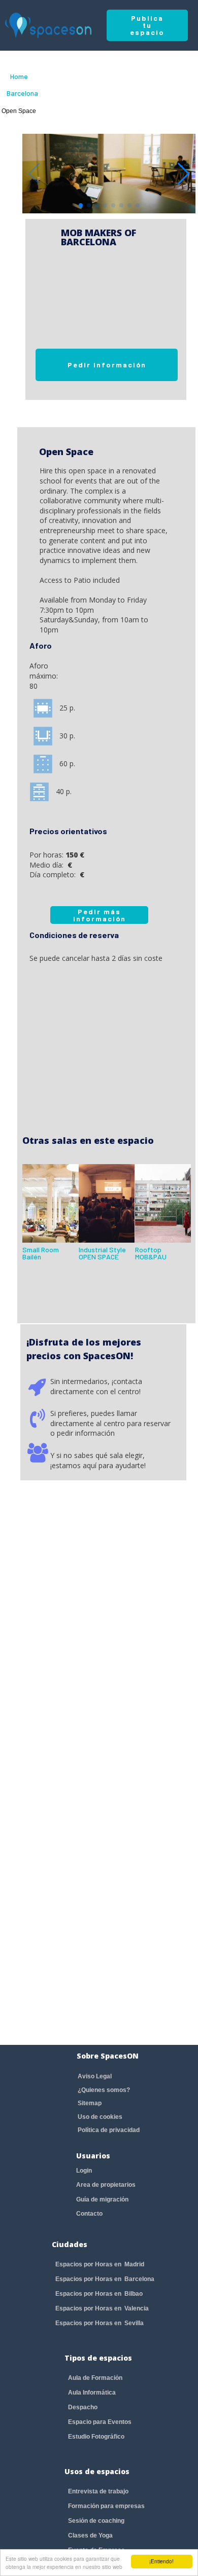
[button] (184, 174)
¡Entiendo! (161, 2561)
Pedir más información (100, 915)
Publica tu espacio (147, 25)
